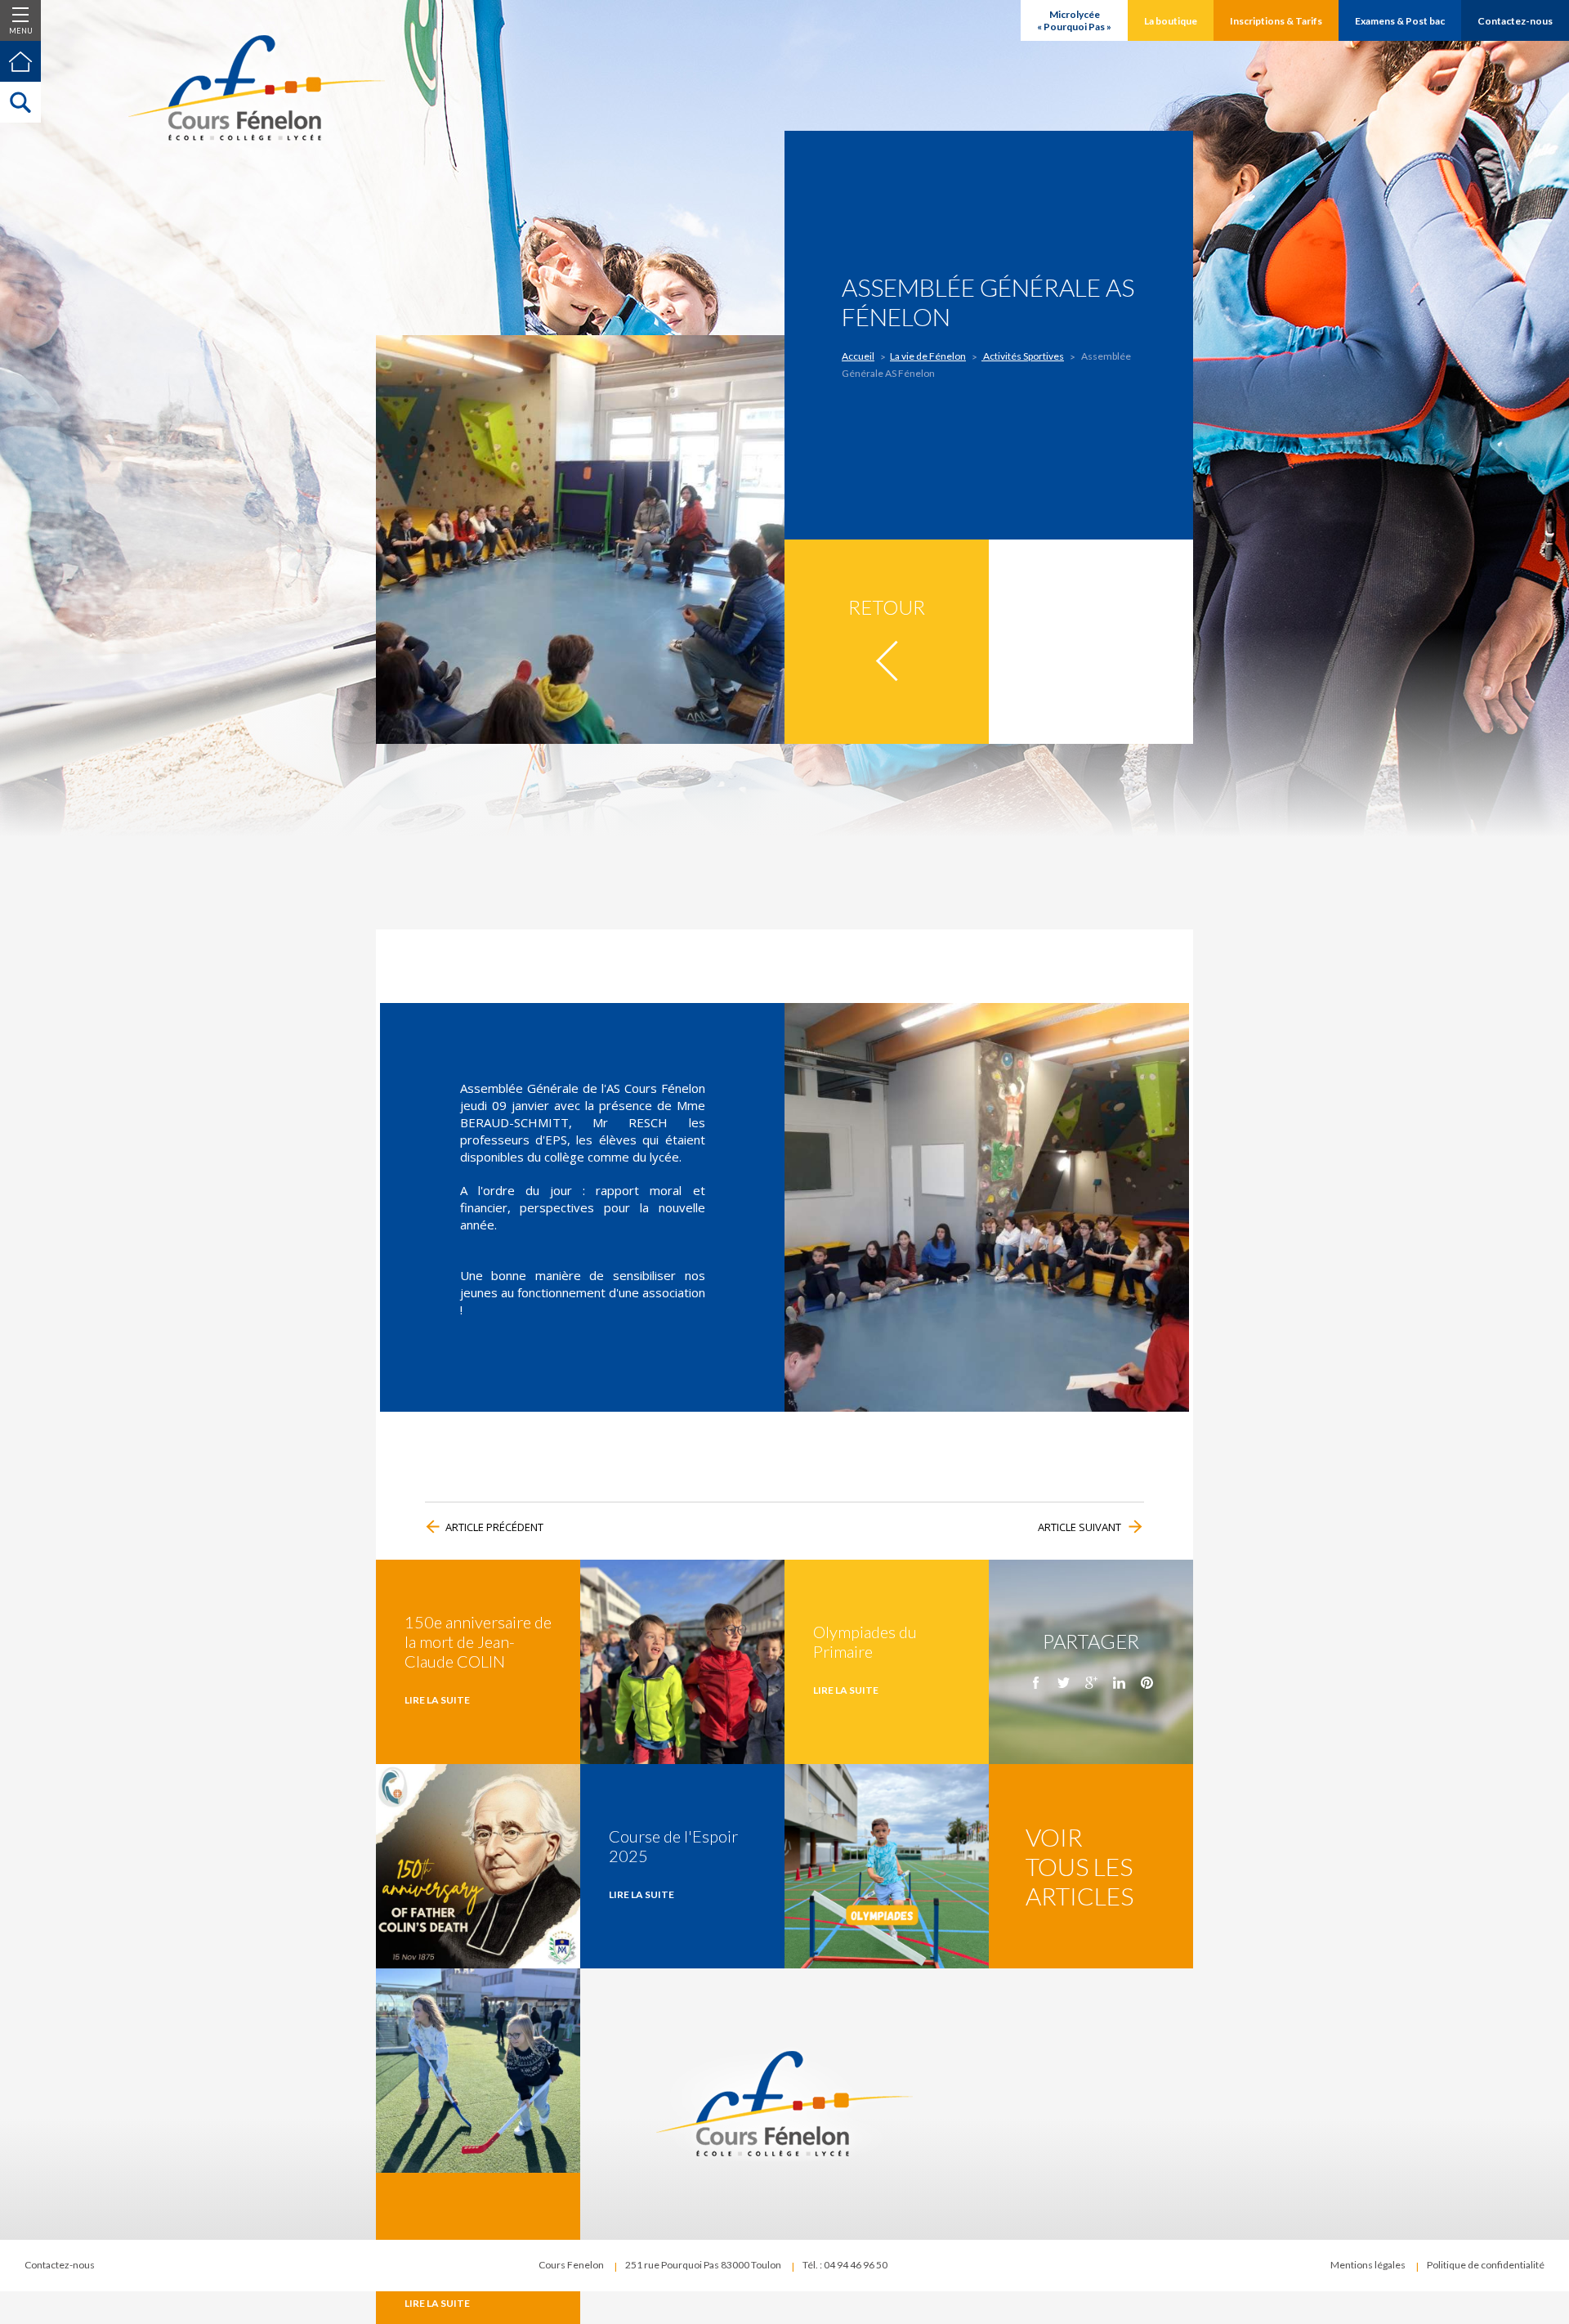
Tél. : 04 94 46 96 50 (845, 2265)
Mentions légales (1368, 2265)
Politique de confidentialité (1486, 2265)
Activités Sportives (1023, 356)
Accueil (858, 356)
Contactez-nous (60, 2265)
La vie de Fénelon (928, 356)
